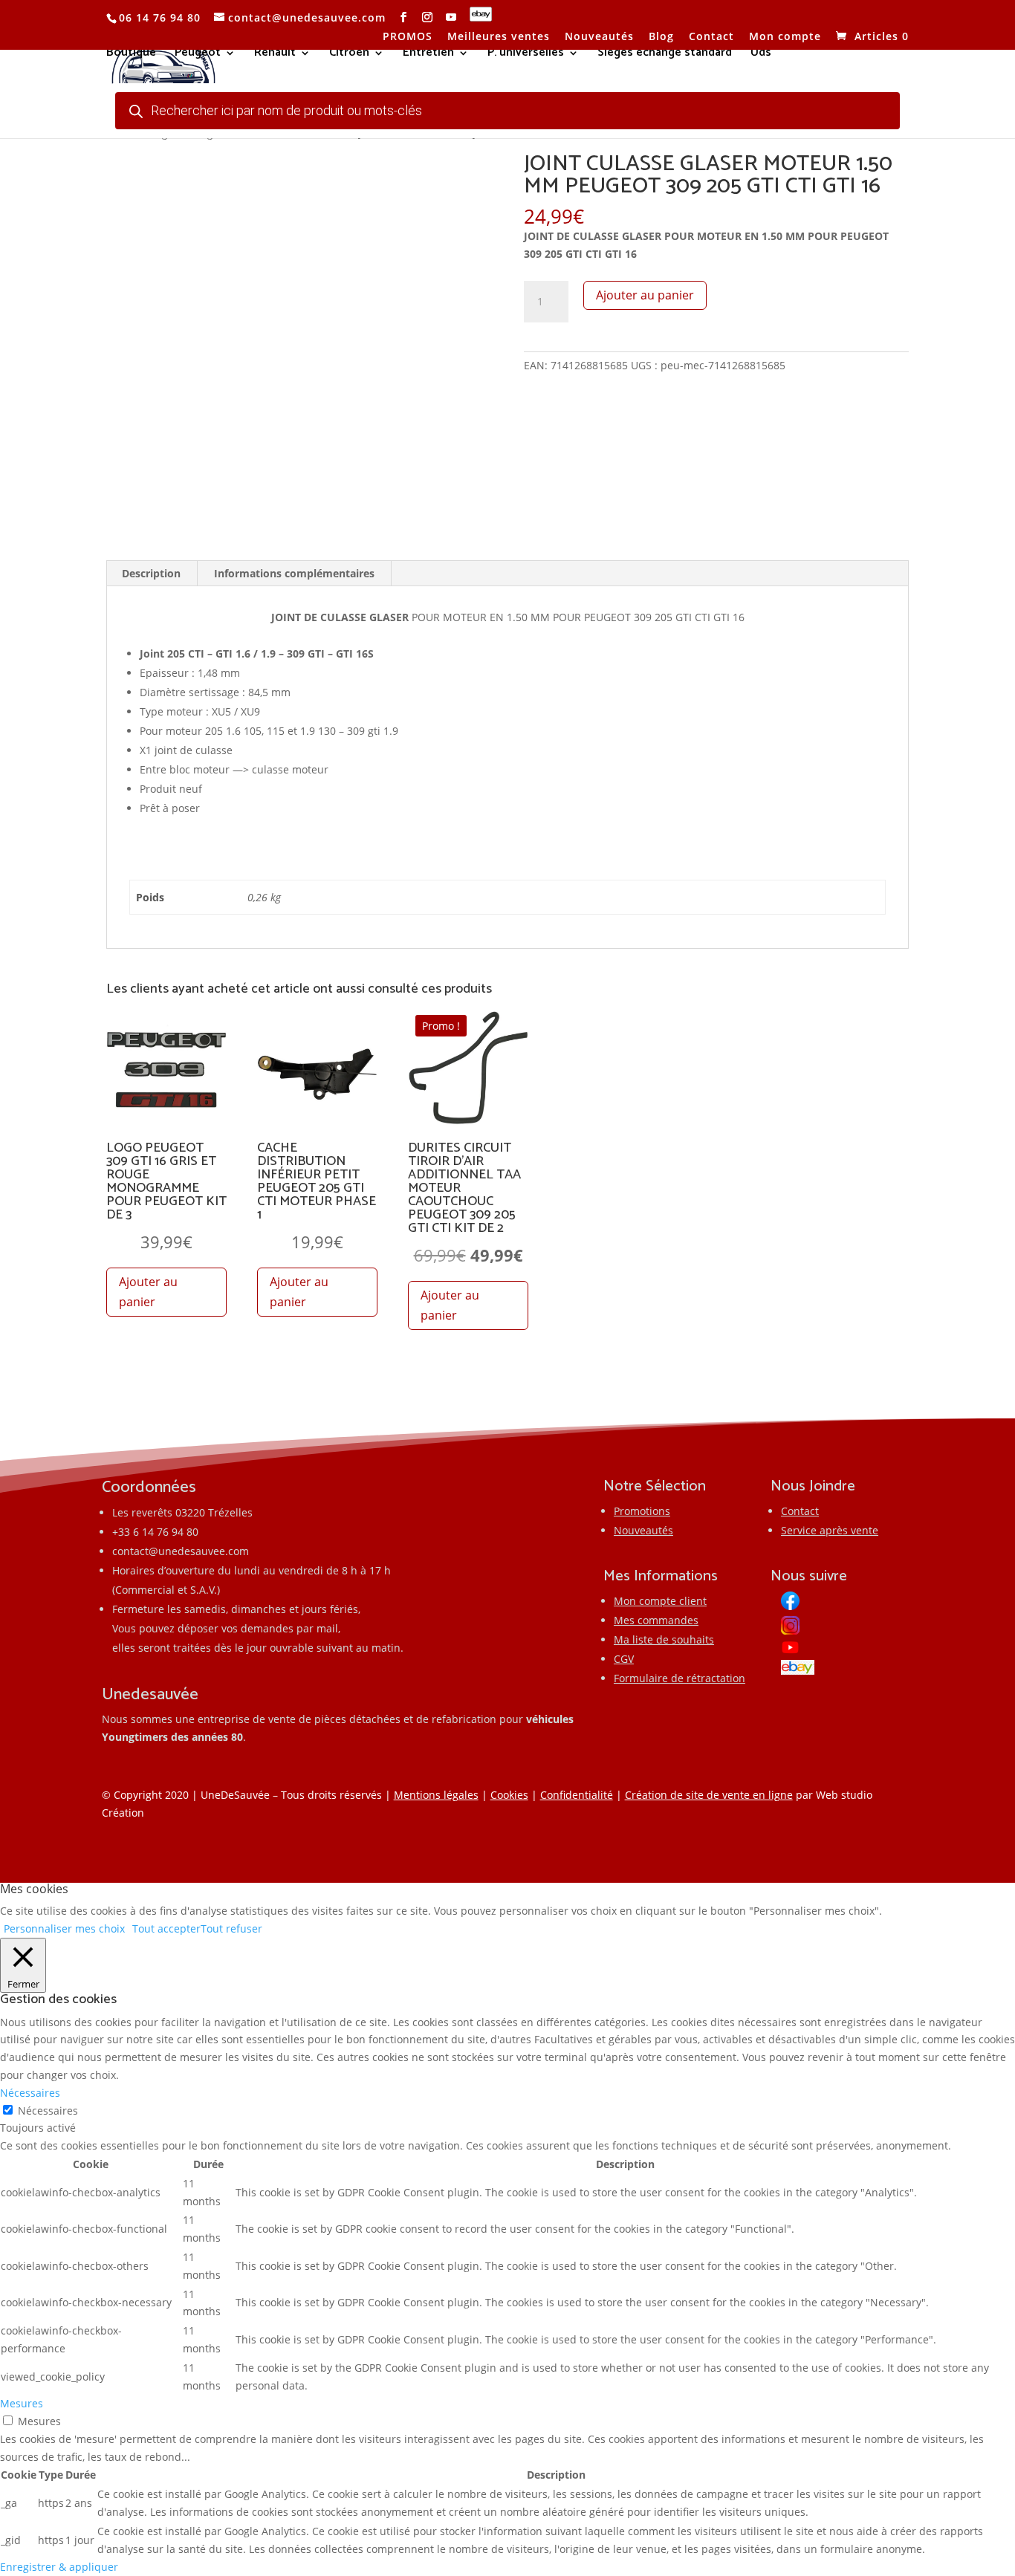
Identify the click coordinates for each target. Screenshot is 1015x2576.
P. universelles (526, 55)
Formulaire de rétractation (680, 1678)
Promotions (642, 1511)
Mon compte (785, 37)
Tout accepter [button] (166, 1928)
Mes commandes (656, 1620)
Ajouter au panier (645, 295)
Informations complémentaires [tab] (294, 573)
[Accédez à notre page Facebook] (404, 17)
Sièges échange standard (665, 55)
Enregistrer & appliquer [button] (59, 2567)
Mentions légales (436, 1795)
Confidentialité (577, 1795)
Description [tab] (151, 573)
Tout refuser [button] (231, 1928)
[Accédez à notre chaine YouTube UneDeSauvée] (451, 17)
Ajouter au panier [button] (148, 1292)
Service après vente (830, 1530)
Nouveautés (599, 37)
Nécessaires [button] (30, 2093)
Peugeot (198, 55)
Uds (761, 55)
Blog (661, 37)
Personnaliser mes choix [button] (64, 1928)
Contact (711, 37)
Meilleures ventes (499, 37)
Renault (275, 55)
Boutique (131, 55)
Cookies (509, 1795)
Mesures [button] (22, 2403)
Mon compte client (660, 1601)
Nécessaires (48, 2111)
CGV (624, 1659)
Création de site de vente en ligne (709, 1795)
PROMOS (408, 37)
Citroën (349, 55)
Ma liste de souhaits (664, 1639)
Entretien (428, 55)
